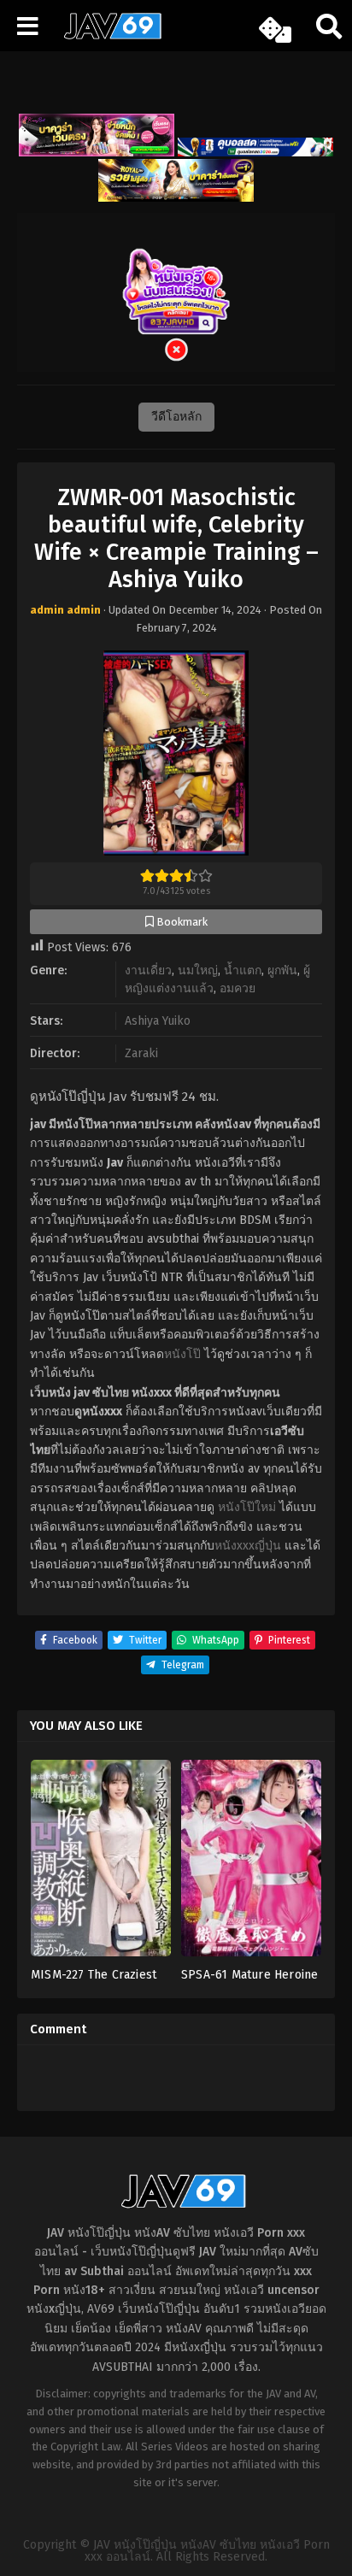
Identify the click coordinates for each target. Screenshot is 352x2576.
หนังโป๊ (182, 1354)
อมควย (238, 988)
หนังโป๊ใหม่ (247, 1507)
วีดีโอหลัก (176, 417)
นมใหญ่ (198, 970)
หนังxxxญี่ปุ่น (248, 1546)
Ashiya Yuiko (158, 1021)
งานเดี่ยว (148, 970)
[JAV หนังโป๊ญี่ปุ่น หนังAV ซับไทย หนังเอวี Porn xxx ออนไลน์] (107, 36)
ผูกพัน (282, 970)
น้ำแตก (243, 970)
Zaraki (141, 1053)
